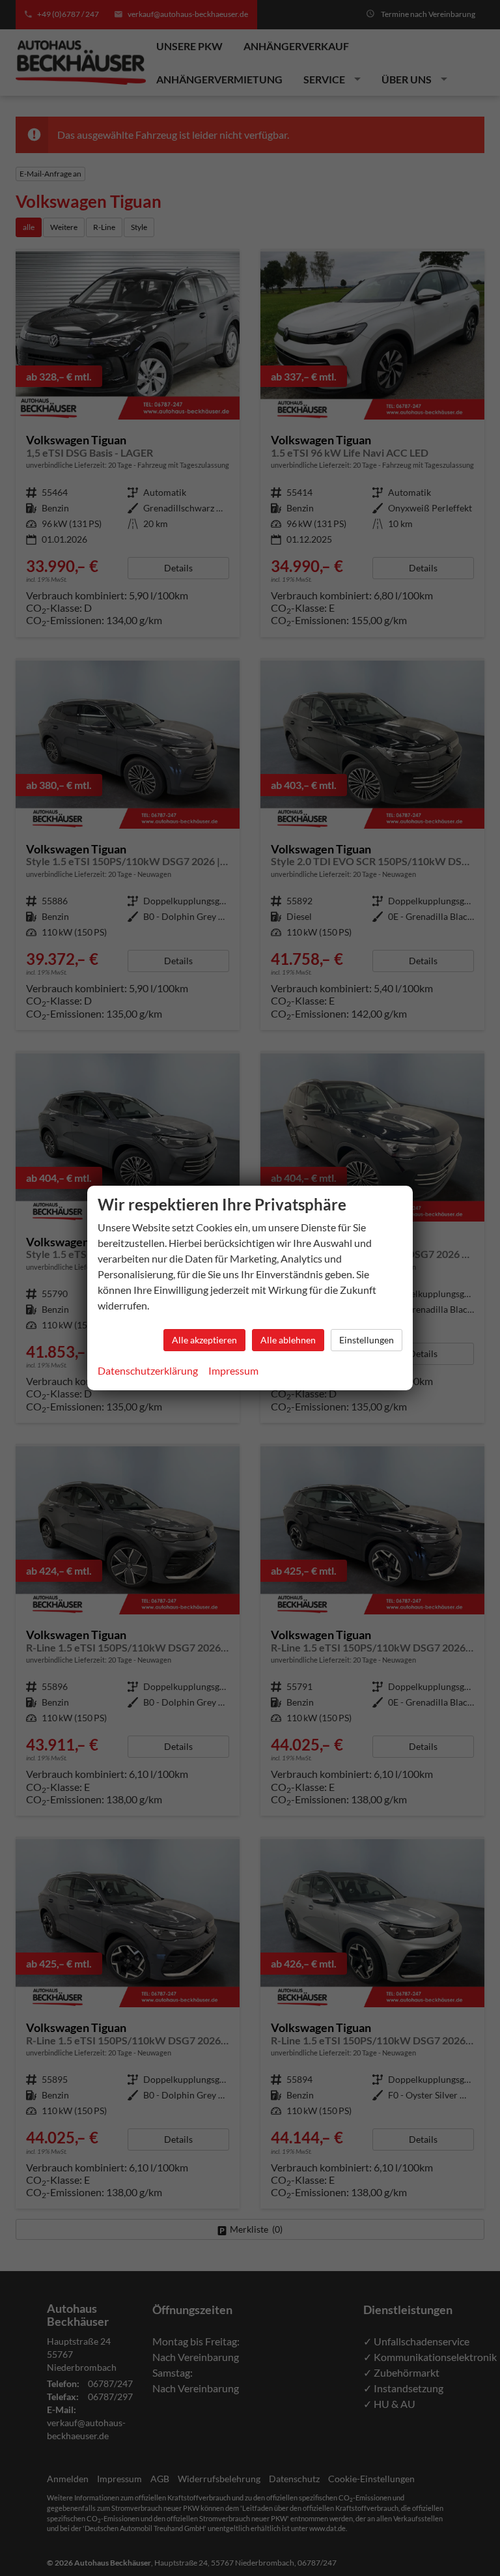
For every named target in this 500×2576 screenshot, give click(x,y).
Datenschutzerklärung (148, 1370)
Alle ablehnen (288, 1340)
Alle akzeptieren (204, 1340)
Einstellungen (367, 1340)
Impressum (233, 1370)
